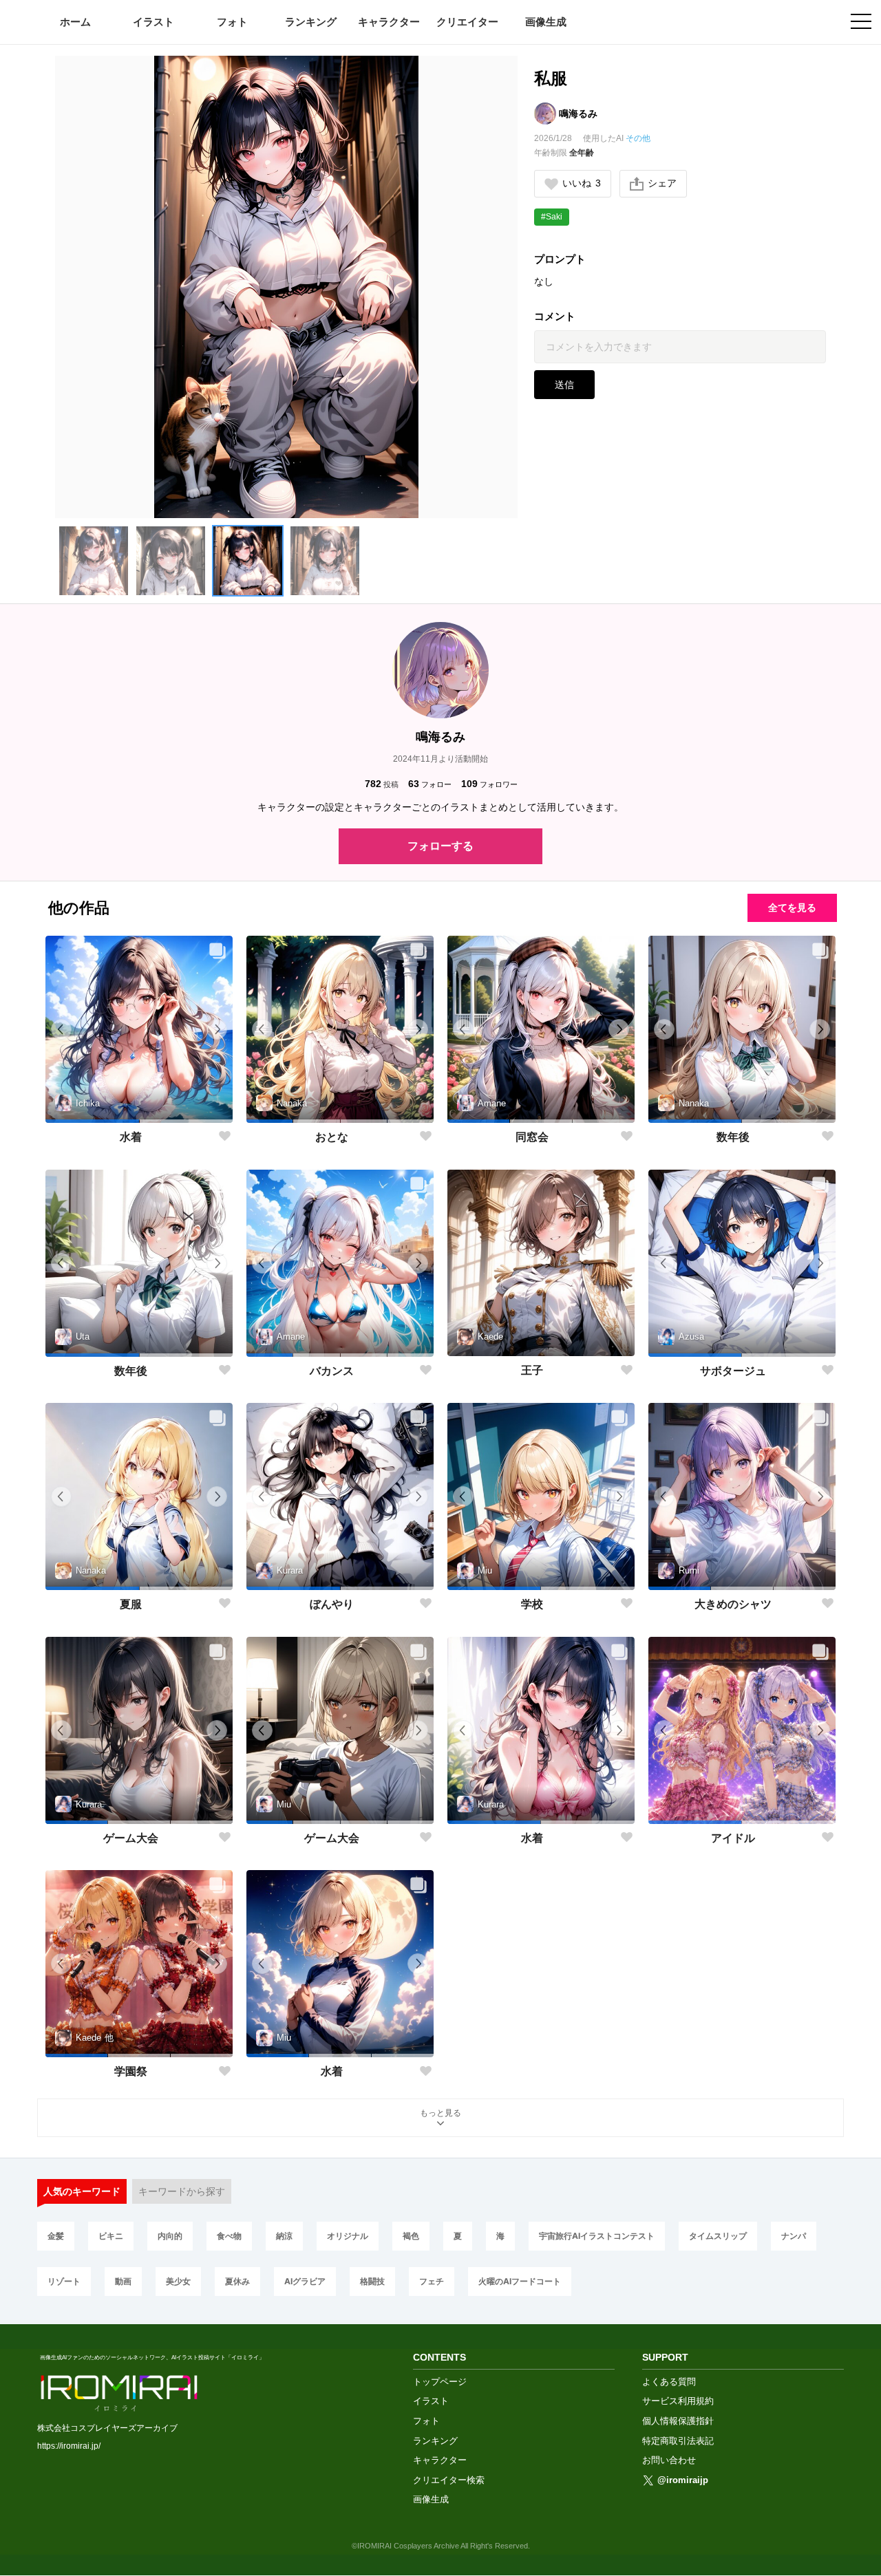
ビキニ (111, 2236)
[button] (94, 561)
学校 (532, 1604)
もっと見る (440, 2113)
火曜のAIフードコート (520, 2281)
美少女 (178, 2281)
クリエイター (467, 22)
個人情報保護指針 (678, 2421)
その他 (638, 138)
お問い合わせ (669, 2460)
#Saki (552, 217)
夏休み (237, 2281)
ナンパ (794, 2236)
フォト (232, 22)
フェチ (432, 2281)
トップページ (440, 2382)
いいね (582, 183)
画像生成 (546, 22)
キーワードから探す (182, 2191)
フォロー (430, 784)
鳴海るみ (578, 114)
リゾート (64, 2281)
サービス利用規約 (678, 2401)
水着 (131, 1137)
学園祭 (131, 2071)
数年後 (733, 1137)
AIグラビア (305, 2281)
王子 (532, 1370)
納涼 (284, 2236)
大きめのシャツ (733, 1604)
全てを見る (792, 908)
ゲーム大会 (131, 1838)
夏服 (131, 1604)
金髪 (56, 2236)
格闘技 (372, 2281)
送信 (564, 385)
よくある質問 (669, 2382)
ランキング (311, 22)
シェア (662, 183)
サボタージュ (733, 1371)
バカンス (332, 1371)
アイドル (733, 1838)
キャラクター (389, 22)
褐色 (411, 2236)
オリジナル (348, 2236)
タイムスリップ (718, 2236)
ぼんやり (332, 1604)
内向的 (170, 2236)
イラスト (153, 22)
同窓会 (532, 1137)
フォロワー (489, 784)
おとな (332, 1137)
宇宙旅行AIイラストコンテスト (597, 2236)
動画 (123, 2281)
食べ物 (229, 2236)
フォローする (440, 846)
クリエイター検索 (449, 2480)
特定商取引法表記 (678, 2441)
